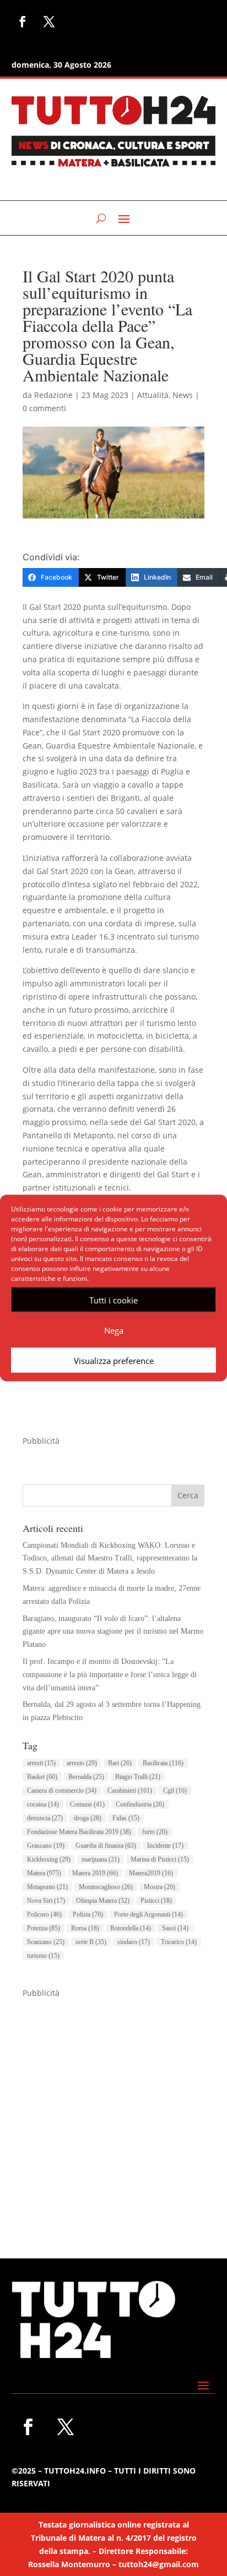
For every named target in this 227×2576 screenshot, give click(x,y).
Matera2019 (151, 1873)
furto (155, 1832)
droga (88, 1818)
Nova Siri (46, 1901)
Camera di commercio (62, 1791)
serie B (91, 1942)
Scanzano (46, 1942)
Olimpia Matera (103, 1901)
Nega (114, 1330)
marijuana (101, 1859)
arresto (82, 1763)
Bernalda (86, 1777)
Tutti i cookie (113, 1300)
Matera (44, 1873)
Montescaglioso (106, 1887)
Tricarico (179, 1942)
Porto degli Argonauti (148, 1914)
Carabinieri (130, 1791)
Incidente (165, 1846)
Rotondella (131, 1928)
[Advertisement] (113, 2113)
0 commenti (44, 408)
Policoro (44, 1914)
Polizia (88, 1914)
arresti (41, 1763)
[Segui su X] (49, 21)
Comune (87, 1804)
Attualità (153, 395)
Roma (85, 1928)
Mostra (160, 1887)
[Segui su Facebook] (23, 21)
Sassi (175, 1928)
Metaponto (47, 1887)
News (183, 395)
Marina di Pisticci (160, 1859)
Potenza (44, 1928)
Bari (120, 1763)
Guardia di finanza (106, 1846)
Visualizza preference (114, 1360)
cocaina (43, 1804)
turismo (43, 1956)
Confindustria (140, 1804)
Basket (42, 1777)
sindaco (134, 1942)
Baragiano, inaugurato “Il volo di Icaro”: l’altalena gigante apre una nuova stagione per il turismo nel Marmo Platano (113, 1632)
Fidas (126, 1818)
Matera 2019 (95, 1873)
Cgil (175, 1791)
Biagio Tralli (138, 1777)
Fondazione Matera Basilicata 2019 (79, 1832)
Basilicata (163, 1763)
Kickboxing (49, 1859)
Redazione (53, 395)
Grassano (46, 1846)
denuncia (45, 1818)
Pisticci (156, 1901)
